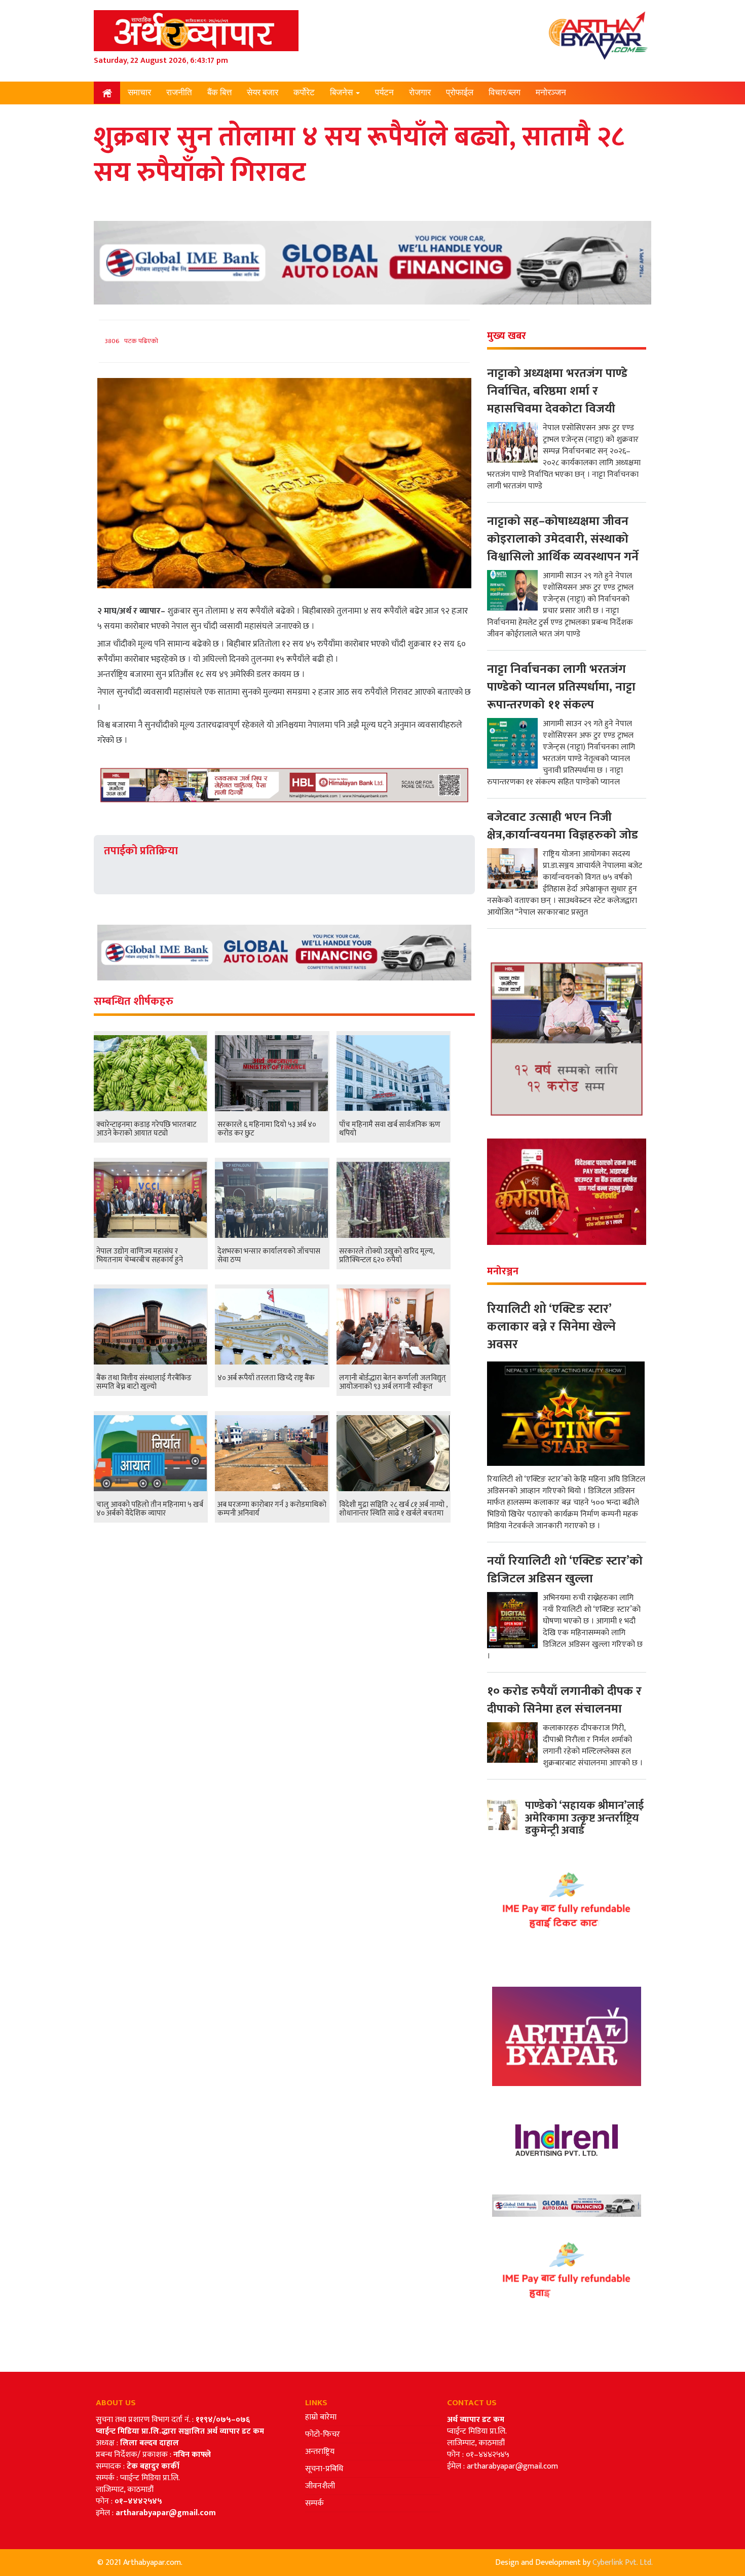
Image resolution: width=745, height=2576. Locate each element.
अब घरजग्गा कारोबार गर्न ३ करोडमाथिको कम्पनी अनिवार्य (272, 1509)
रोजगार (420, 92)
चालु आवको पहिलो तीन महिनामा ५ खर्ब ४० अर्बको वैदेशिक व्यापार (150, 1509)
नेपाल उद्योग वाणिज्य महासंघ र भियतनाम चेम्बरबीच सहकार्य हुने (140, 1256)
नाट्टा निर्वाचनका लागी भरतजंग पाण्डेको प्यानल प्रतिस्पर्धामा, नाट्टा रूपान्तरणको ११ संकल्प (561, 687)
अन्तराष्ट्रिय (320, 2452)
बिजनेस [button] (342, 92)
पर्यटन (384, 92)
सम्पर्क (314, 2503)
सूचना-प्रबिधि (324, 2469)
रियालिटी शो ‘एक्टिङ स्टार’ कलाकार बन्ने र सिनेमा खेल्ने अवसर (551, 1327)
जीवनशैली (320, 2486)
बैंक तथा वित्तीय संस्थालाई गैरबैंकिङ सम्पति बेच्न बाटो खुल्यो (144, 1382)
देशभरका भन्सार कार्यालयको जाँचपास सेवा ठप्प (269, 1256)
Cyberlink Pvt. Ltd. (623, 2563)
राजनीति (179, 92)
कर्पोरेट (304, 92)
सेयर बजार (263, 92)
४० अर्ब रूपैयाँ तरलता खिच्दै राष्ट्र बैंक (266, 1378)
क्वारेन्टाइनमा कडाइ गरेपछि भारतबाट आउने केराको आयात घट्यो (146, 1129)
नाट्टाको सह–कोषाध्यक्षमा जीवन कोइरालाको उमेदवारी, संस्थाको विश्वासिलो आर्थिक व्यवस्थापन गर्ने (563, 539)
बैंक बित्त (219, 92)
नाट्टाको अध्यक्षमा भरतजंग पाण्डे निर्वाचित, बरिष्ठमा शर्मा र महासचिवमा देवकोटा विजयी (557, 391)
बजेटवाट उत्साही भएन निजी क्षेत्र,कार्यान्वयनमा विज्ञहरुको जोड (563, 826)
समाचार (139, 92)
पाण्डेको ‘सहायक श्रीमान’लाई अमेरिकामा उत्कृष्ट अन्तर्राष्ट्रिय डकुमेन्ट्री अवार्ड (584, 1818)
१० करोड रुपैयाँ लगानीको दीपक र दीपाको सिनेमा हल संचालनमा (564, 1700)
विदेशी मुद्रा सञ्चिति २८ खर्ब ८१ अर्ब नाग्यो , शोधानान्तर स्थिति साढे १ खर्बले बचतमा (393, 1509)
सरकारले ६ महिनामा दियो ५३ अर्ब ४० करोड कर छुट (267, 1129)
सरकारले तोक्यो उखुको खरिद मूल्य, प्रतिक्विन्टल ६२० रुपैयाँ (387, 1256)
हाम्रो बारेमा (321, 2417)
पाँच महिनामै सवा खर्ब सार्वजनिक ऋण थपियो (390, 1129)
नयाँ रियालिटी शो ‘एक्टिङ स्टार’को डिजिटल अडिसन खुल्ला (565, 1570)
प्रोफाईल (460, 92)
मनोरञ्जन (551, 92)
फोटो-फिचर (323, 2434)
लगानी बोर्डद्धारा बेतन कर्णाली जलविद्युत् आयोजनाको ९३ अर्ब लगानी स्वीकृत (393, 1382)
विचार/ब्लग (505, 92)
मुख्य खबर (507, 336)
